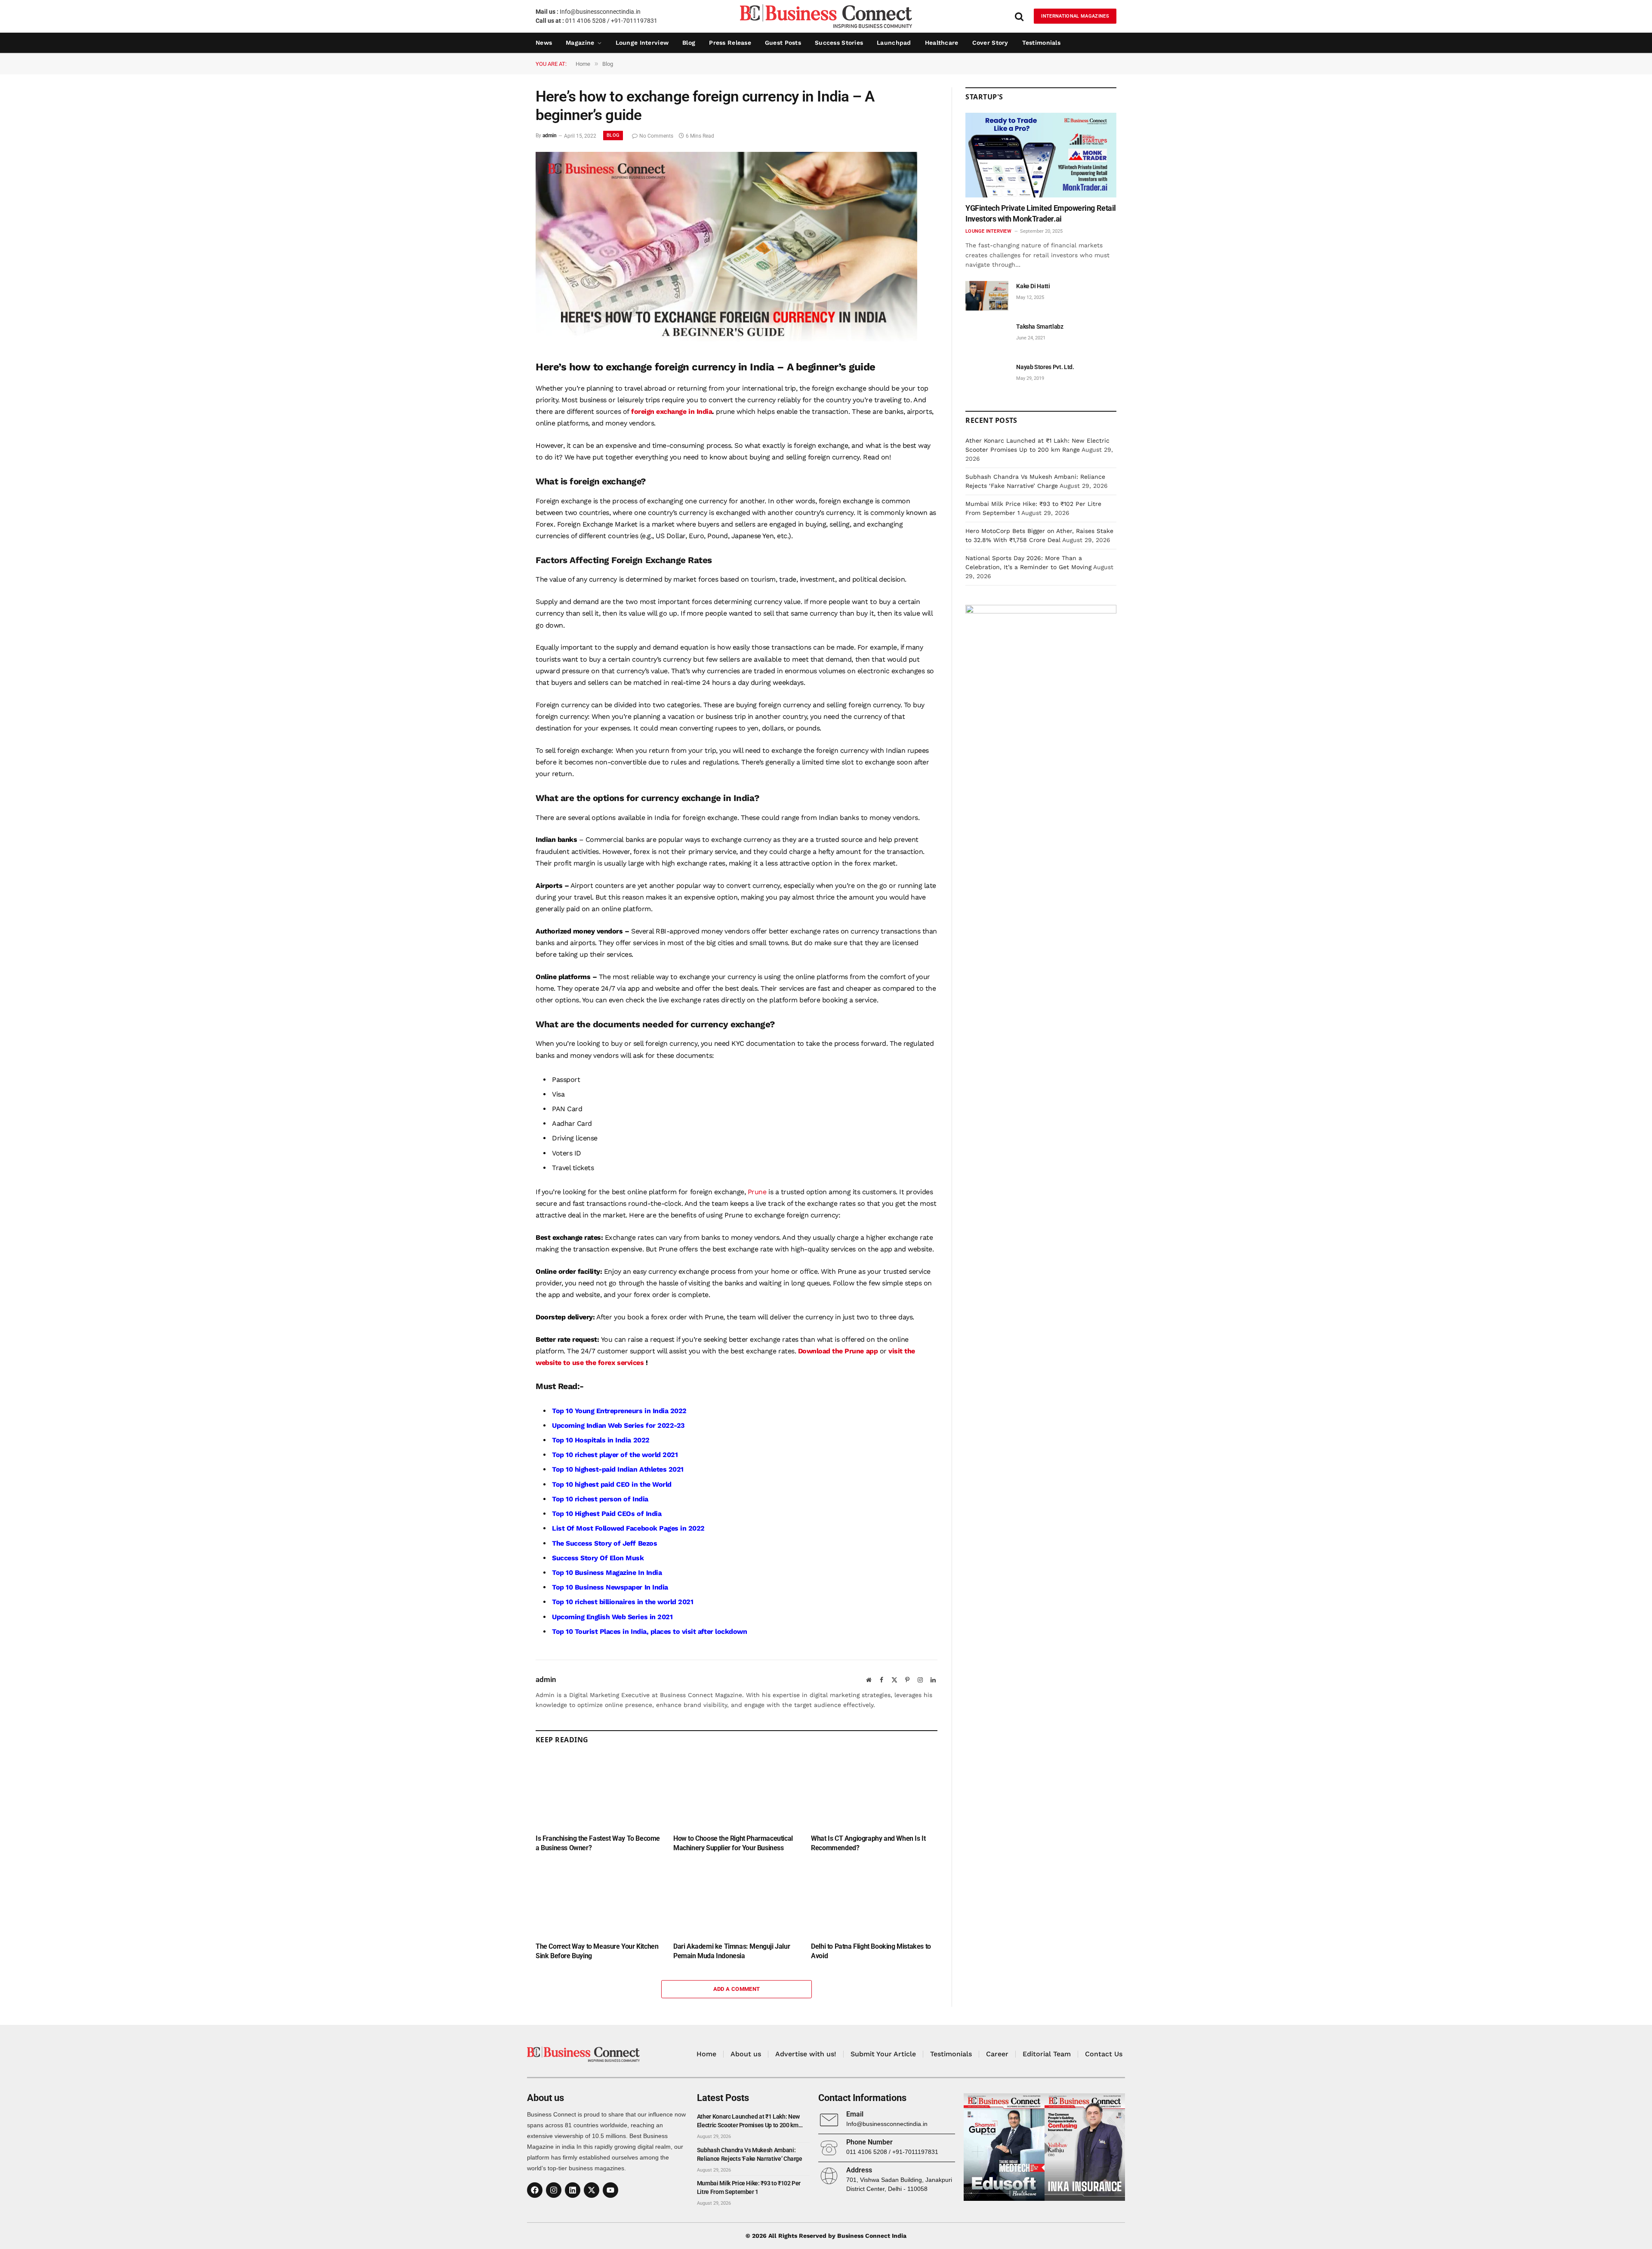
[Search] (1019, 16)
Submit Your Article (883, 2054)
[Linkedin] (573, 2190)
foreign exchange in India (672, 411)
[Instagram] (554, 2190)
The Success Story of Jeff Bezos (604, 1543)
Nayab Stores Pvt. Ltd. (1045, 367)
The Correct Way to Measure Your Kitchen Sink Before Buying (597, 1951)
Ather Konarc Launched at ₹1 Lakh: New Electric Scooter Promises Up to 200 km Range (748, 2121)
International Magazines (1075, 16)
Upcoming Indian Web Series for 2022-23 (618, 1425)
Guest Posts (783, 43)
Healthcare (942, 43)
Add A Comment (737, 1989)
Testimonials (1041, 43)
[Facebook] (535, 2190)
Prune (757, 1192)
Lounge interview (642, 43)
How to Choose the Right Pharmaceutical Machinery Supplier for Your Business (733, 1843)
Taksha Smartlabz (1040, 327)
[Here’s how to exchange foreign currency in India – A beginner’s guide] (726, 341)
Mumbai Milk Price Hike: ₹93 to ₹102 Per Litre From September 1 (749, 2187)
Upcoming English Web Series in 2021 (612, 1617)
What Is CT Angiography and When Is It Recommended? (868, 1843)
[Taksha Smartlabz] (987, 336)
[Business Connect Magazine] (826, 16)
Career (997, 2054)
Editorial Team (1047, 2054)
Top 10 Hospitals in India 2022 (601, 1440)
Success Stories (839, 43)
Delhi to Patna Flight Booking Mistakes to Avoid (871, 1951)
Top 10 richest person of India (600, 1499)
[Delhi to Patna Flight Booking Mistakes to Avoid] (874, 1899)
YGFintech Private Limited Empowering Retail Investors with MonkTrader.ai (1041, 213)
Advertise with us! (806, 2054)
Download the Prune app (838, 1351)
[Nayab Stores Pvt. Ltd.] (987, 377)
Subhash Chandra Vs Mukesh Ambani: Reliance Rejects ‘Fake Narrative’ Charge (750, 2154)
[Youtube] (610, 2190)
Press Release (730, 43)
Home (706, 2054)
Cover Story (990, 43)
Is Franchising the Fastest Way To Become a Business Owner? (598, 1843)
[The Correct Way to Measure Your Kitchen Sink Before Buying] (599, 1899)
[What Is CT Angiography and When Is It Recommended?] (874, 1791)
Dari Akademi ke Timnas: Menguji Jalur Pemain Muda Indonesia (732, 1951)
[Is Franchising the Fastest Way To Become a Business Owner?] (599, 1791)
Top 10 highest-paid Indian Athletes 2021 (618, 1469)
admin (550, 136)
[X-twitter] (592, 2190)
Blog (689, 43)
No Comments (656, 136)
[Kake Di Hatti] (987, 296)
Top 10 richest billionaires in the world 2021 (623, 1602)
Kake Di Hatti (1033, 286)
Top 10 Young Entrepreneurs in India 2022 (619, 1411)
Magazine (580, 43)
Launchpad (894, 43)
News (544, 43)
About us (746, 2054)
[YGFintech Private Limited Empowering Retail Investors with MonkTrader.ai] (1041, 155)
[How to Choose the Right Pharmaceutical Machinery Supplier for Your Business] (737, 1791)
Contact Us (1104, 2054)
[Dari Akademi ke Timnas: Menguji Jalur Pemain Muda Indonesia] (737, 1899)
